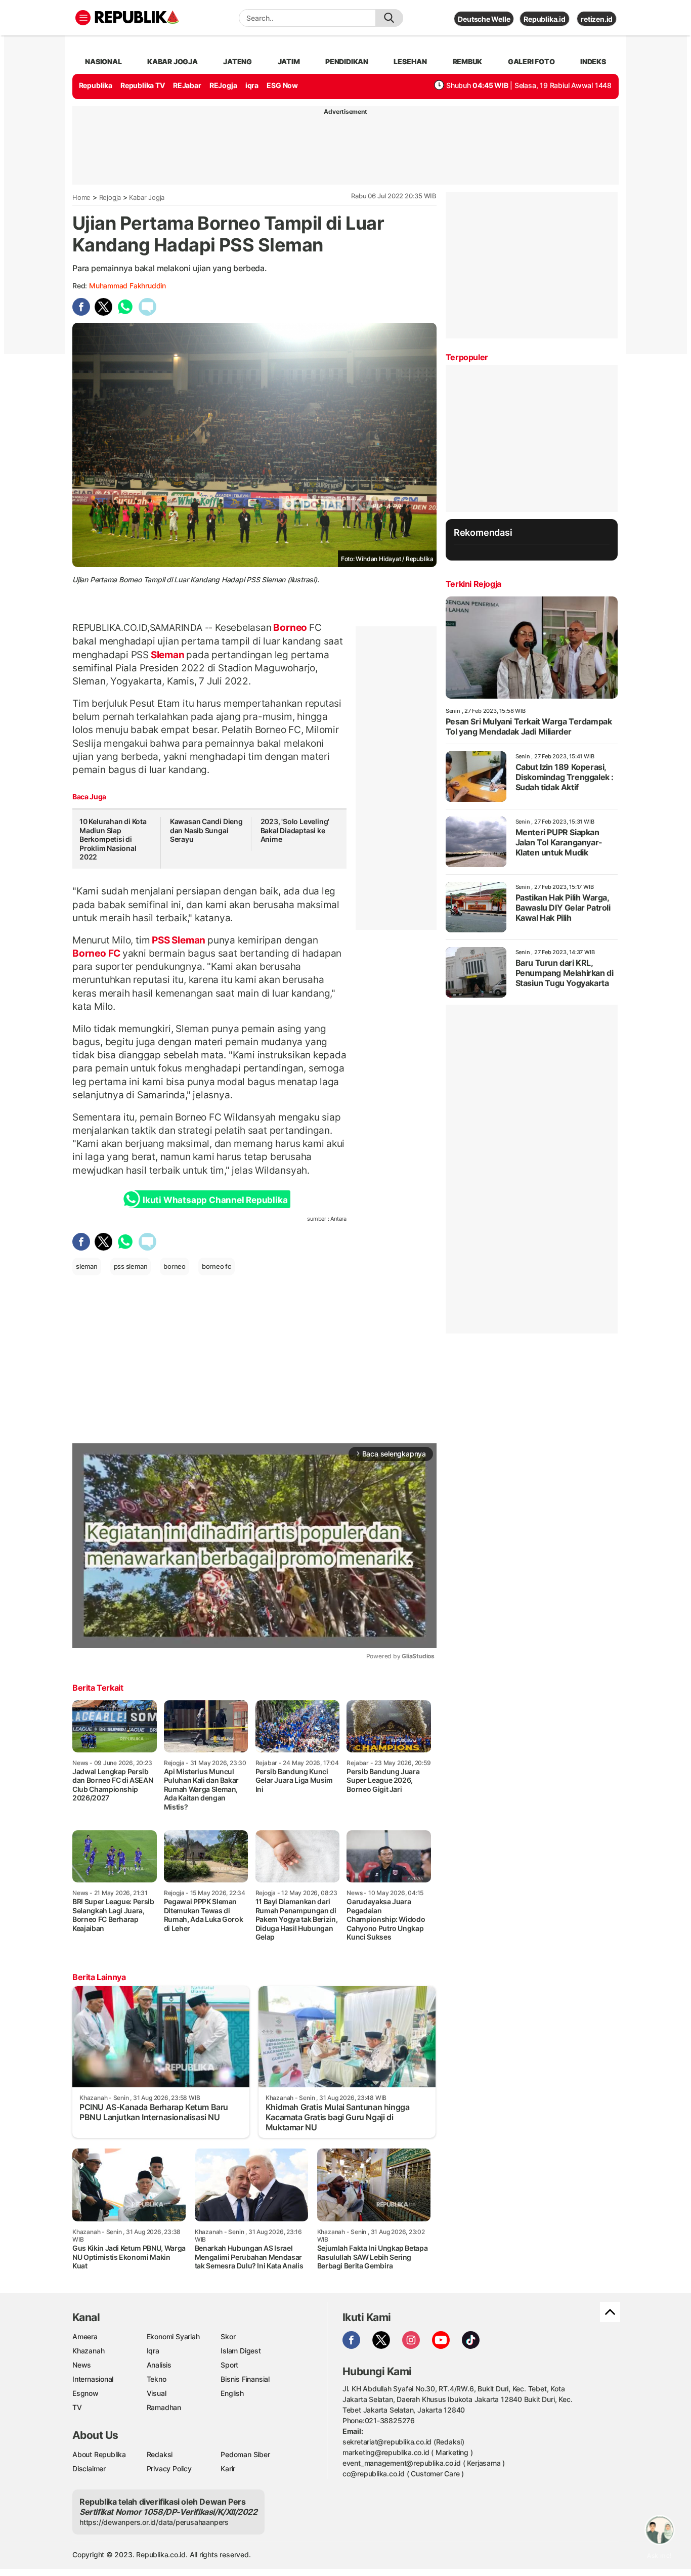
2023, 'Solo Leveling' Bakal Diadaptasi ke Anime (295, 830)
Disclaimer (89, 2468)
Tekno (157, 2379)
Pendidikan (347, 61)
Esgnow (85, 2393)
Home (81, 197)
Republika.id (544, 19)
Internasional (93, 2379)
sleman (87, 1266)
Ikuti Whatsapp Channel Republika (215, 1200)
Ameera (85, 2336)
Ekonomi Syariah (173, 2336)
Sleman (167, 655)
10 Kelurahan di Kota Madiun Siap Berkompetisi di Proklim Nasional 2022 (113, 839)
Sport (229, 2365)
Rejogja (110, 197)
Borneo (290, 627)
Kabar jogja (172, 61)
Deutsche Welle (484, 19)
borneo (175, 1266)
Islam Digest (241, 2351)
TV (77, 2407)
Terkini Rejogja (473, 584)
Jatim (289, 61)
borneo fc (217, 1266)
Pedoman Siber (245, 2454)
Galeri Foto (531, 61)
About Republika (99, 2454)
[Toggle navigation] (83, 18)
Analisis (159, 2365)
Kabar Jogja (147, 197)
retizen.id (597, 19)
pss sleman (131, 1266)
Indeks (593, 61)
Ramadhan (164, 2407)
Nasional (103, 61)
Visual (157, 2393)
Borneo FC (97, 953)
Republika (96, 85)
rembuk (468, 61)
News (82, 2365)
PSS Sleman (178, 940)
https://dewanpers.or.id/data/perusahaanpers (154, 2522)
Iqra (153, 2351)
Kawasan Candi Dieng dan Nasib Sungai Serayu (206, 830)
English (232, 2393)
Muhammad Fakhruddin (127, 286)
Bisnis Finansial (245, 2379)
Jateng (237, 61)
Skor (228, 2336)
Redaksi (160, 2454)
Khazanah (88, 2351)
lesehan (410, 61)
